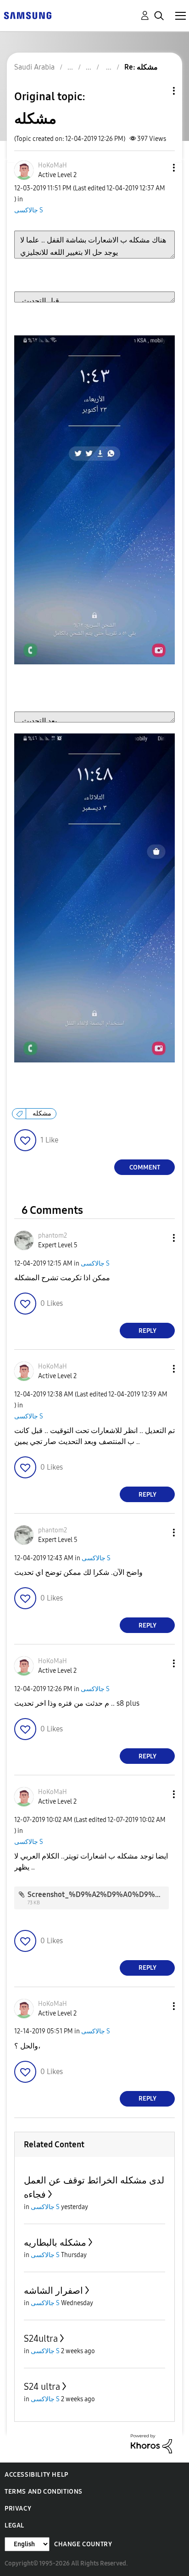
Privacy (18, 2509)
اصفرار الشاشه (53, 2290)
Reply (147, 1331)
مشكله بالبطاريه (55, 2242)
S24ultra (41, 2339)
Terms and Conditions (44, 2492)
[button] (159, 168)
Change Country (83, 2544)
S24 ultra (42, 2387)
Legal (14, 2525)
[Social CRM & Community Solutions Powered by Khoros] (151, 2443)
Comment (145, 1167)
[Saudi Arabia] (28, 15)
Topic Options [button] (158, 91)
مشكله (42, 1113)
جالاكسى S (29, 210)
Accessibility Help (36, 2475)
